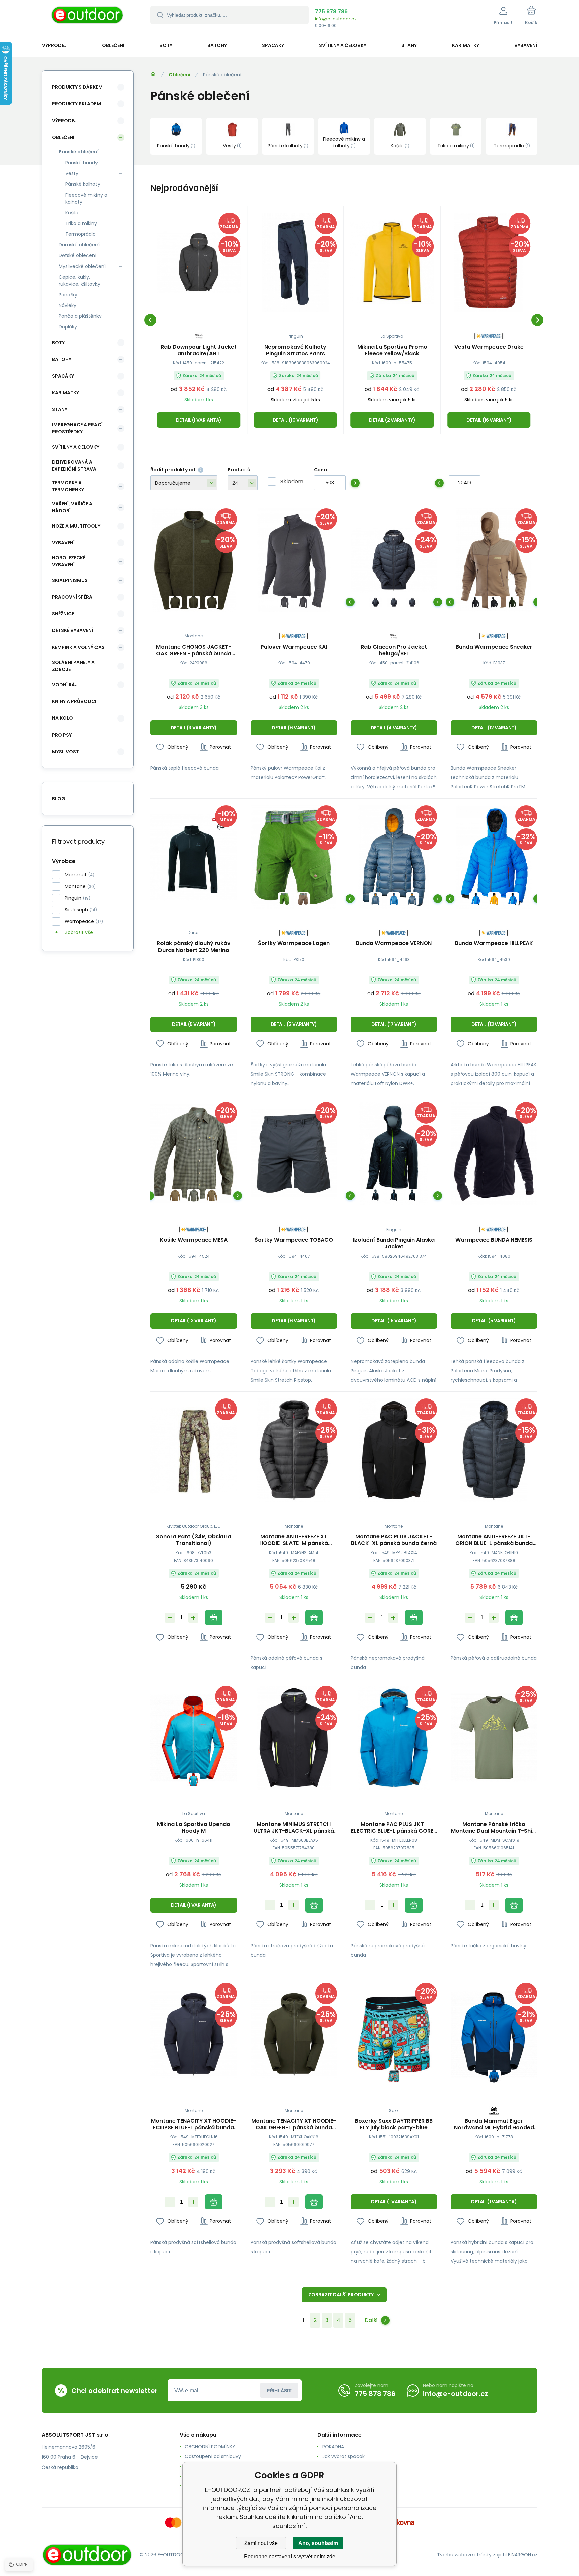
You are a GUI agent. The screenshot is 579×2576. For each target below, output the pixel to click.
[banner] (88, 18)
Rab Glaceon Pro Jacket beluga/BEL (394, 650)
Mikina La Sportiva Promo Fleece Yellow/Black (392, 350)
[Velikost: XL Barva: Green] (285, 899)
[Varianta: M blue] (512, 899)
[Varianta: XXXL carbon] (285, 602)
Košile (72, 213)
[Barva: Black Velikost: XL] (494, 602)
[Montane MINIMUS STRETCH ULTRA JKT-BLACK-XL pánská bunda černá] (294, 1737)
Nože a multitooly (76, 526)
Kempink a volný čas (78, 647)
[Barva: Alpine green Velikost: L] (512, 602)
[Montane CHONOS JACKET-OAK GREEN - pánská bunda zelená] (194, 560)
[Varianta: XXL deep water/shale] (394, 899)
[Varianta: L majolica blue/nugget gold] (412, 899)
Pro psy (62, 735)
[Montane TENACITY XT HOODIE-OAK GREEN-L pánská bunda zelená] (294, 2034)
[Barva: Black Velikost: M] (476, 602)
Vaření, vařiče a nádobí (72, 507)
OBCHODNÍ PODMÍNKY (210, 2447)
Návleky (68, 305)
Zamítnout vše (261, 2543)
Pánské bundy (82, 163)
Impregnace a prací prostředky (77, 428)
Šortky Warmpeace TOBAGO (294, 1240)
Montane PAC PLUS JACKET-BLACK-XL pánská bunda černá (394, 1540)
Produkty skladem (76, 104)
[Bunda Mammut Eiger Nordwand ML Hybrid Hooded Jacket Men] (494, 2034)
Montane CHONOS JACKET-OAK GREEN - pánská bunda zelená (194, 650)
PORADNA (333, 2447)
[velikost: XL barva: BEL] (412, 602)
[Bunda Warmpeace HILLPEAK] (494, 857)
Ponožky (68, 295)
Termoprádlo (81, 234)
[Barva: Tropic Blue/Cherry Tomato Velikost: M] (194, 1780)
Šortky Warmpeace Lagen (294, 944)
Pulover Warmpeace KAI (294, 647)
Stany (60, 409)
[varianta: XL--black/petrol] (412, 1195)
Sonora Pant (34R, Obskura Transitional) (194, 1540)
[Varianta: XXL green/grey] (194, 1195)
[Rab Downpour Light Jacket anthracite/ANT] (199, 262)
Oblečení (179, 75)
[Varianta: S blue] (476, 899)
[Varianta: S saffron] (494, 899)
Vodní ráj (65, 685)
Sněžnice (63, 614)
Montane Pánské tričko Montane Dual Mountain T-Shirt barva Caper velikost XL (494, 1828)
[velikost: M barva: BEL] (375, 602)
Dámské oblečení (79, 245)
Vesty (72, 173)
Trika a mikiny (81, 223)
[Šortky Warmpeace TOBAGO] (294, 1154)
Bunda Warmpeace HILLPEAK (494, 944)
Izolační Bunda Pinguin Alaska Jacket (394, 1243)
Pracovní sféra (72, 597)
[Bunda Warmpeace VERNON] (394, 857)
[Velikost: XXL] (212, 602)
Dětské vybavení (73, 630)
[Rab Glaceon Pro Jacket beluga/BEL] (394, 560)
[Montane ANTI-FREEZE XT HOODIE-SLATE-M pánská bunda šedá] (294, 1450)
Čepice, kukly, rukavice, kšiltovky (79, 280)
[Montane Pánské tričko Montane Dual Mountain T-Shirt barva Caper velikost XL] (494, 1737)
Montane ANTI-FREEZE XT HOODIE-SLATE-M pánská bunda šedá (294, 1540)
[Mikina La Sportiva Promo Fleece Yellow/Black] (392, 262)
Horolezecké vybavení (69, 561)
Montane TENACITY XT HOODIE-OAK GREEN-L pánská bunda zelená (294, 2124)
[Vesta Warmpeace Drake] (489, 262)
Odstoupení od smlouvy (213, 2456)
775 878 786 (331, 12)
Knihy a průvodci (74, 701)
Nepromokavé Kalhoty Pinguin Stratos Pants (295, 350)
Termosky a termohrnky (68, 486)
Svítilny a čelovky (76, 447)
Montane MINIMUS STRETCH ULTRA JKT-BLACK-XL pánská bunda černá (294, 1828)
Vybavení (63, 543)
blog (59, 799)
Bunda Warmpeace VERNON (394, 944)
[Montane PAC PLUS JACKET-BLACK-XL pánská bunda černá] (394, 1450)
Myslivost (66, 752)
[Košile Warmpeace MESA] (194, 1154)
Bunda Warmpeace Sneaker (494, 647)
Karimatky (66, 393)
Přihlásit (279, 2391)
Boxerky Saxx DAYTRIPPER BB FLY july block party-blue (394, 2124)
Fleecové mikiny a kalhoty (86, 198)
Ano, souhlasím (318, 2543)
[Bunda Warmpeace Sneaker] (494, 560)
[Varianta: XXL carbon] (303, 602)
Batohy (62, 359)
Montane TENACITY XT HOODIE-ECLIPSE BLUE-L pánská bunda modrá (194, 2124)
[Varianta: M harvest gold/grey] (175, 1195)
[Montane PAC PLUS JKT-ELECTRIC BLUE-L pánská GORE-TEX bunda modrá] (394, 1737)
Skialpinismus (70, 580)
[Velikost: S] (394, 2076)
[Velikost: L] (175, 602)
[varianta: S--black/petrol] (394, 1195)
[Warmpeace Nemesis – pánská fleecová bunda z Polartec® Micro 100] (494, 1154)
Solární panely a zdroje (73, 666)
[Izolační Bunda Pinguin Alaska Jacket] (394, 1154)
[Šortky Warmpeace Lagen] (294, 857)
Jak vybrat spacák (343, 2456)
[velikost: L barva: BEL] (394, 602)
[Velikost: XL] (194, 602)
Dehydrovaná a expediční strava (74, 466)
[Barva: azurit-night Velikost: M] (494, 2076)
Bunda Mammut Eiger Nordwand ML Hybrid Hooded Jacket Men (494, 2124)
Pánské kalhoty (83, 184)
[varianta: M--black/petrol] (375, 1195)
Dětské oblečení (78, 255)
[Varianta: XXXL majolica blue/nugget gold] (375, 899)
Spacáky (63, 376)
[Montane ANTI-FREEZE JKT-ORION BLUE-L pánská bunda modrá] (494, 1450)
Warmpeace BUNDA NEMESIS (494, 1240)
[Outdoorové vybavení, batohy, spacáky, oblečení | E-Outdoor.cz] (153, 74)
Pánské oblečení (79, 152)
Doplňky (68, 327)
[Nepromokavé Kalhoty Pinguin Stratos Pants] (296, 262)
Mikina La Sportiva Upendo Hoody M (194, 1828)
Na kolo (62, 718)
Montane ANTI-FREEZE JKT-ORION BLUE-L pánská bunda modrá (494, 1540)
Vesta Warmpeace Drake (489, 347)
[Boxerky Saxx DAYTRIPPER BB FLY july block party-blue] (394, 2034)
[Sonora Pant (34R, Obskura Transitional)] (194, 1450)
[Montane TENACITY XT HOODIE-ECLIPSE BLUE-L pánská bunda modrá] (194, 2034)
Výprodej (64, 121)
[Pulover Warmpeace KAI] (294, 560)
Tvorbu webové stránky (464, 2555)
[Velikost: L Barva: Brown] (303, 899)
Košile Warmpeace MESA (194, 1240)
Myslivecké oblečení (82, 266)
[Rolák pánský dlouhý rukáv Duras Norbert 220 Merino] (194, 857)
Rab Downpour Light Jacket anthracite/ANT (199, 350)
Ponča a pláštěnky (80, 316)
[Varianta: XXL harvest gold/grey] (212, 1195)
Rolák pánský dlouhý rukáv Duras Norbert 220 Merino (194, 947)
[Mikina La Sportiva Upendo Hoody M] (194, 1737)
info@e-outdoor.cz (336, 19)
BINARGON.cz (523, 2555)
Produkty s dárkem (77, 87)
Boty (58, 343)
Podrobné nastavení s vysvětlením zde (290, 2556)
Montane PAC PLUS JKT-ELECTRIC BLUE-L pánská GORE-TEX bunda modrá (394, 1828)
